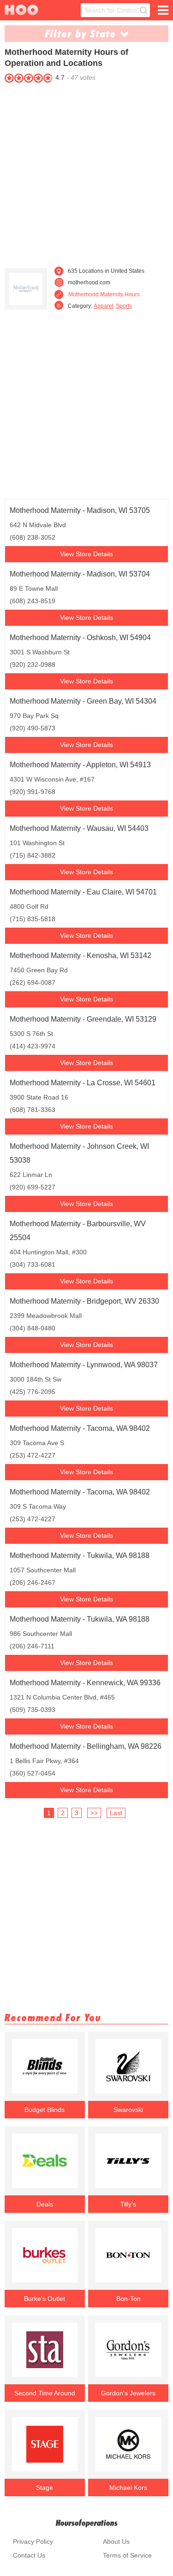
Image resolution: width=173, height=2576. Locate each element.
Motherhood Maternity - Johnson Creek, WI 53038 (79, 1153)
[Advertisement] (86, 172)
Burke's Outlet (45, 2299)
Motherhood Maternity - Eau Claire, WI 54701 (83, 892)
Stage (45, 2488)
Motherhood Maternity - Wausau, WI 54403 (79, 828)
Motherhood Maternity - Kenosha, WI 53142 (81, 956)
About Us (116, 2541)
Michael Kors (128, 2488)
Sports (124, 306)
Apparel (104, 306)
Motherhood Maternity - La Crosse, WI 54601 (83, 1083)
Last (116, 1813)
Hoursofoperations (87, 2523)
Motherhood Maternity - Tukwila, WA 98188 (80, 1556)
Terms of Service (127, 2555)
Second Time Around (45, 2393)
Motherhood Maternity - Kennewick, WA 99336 (85, 1683)
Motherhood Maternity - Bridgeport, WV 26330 (84, 1301)
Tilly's (128, 2204)
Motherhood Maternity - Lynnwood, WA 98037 (84, 1365)
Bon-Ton (128, 2299)
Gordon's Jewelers (128, 2393)
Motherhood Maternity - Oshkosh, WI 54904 (80, 638)
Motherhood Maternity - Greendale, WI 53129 (83, 1019)
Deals (45, 2204)
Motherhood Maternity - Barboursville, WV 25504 (78, 1231)
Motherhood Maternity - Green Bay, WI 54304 (83, 701)
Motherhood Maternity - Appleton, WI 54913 (80, 765)
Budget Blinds (45, 2110)
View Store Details (86, 554)
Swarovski (128, 2110)
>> (94, 1813)
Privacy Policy (33, 2541)
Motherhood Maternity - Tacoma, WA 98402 (80, 1428)
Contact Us (29, 2555)
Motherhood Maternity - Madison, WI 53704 (80, 574)
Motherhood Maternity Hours (104, 294)
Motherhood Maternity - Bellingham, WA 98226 (86, 1746)
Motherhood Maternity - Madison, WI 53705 (80, 510)
